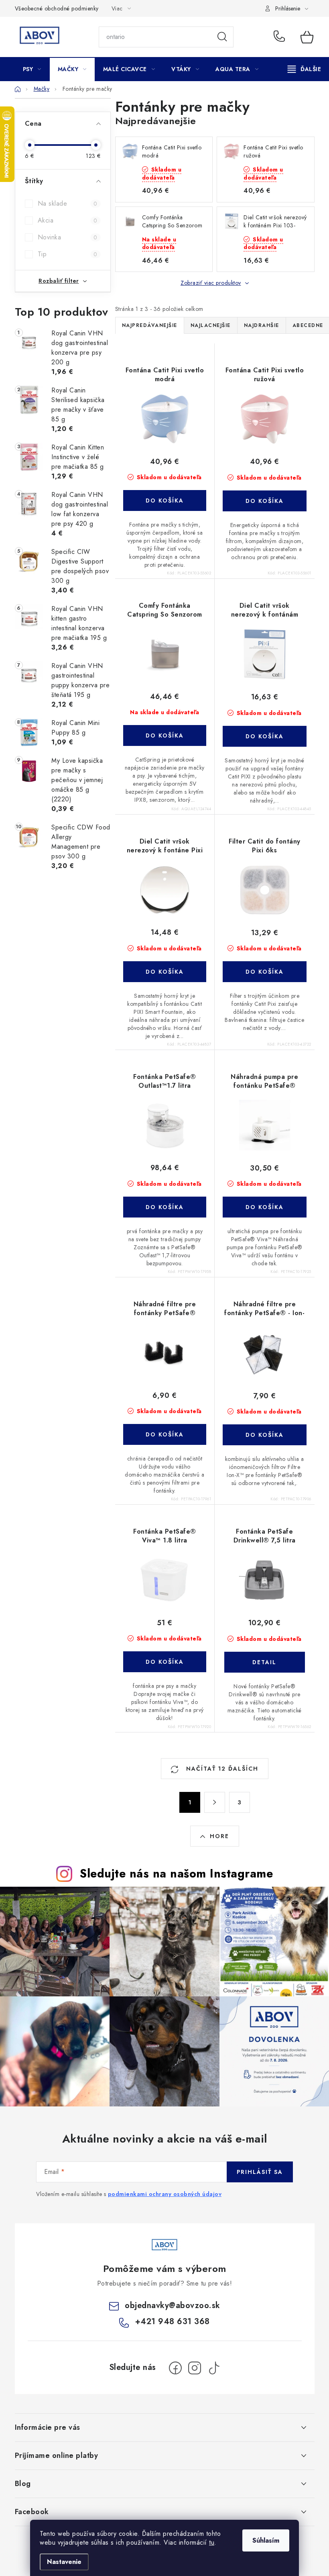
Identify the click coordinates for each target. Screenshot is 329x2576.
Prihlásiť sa (260, 2172)
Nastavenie (64, 2562)
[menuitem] (32, 69)
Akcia (68, 220)
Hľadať (222, 37)
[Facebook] (175, 2368)
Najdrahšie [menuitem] (262, 325)
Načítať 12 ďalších (221, 1769)
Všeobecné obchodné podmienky (57, 8)
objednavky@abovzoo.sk (173, 2305)
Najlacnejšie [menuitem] (211, 325)
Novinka (68, 237)
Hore (219, 1836)
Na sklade (68, 203)
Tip (68, 254)
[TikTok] (214, 2368)
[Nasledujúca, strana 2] (215, 1802)
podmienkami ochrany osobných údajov (165, 2194)
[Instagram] (195, 2368)
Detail (264, 1662)
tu (212, 2542)
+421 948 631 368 (281, 37)
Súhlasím (266, 2540)
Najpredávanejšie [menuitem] (150, 325)
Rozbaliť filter (59, 281)
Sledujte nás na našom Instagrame (176, 1873)
